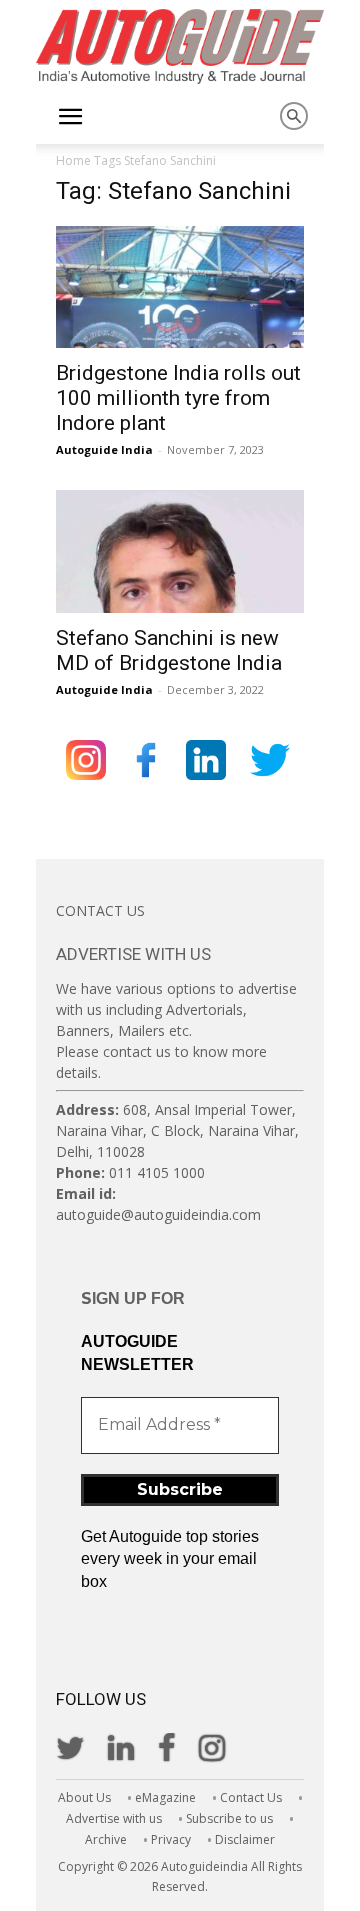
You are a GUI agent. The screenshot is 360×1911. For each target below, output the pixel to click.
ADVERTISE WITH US (133, 954)
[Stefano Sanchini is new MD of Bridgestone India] (180, 551)
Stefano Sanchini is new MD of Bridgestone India (169, 650)
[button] (70, 117)
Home (73, 160)
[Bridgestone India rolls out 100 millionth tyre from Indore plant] (180, 287)
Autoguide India (104, 449)
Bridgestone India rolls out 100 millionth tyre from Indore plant (178, 398)
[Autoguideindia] (180, 46)
